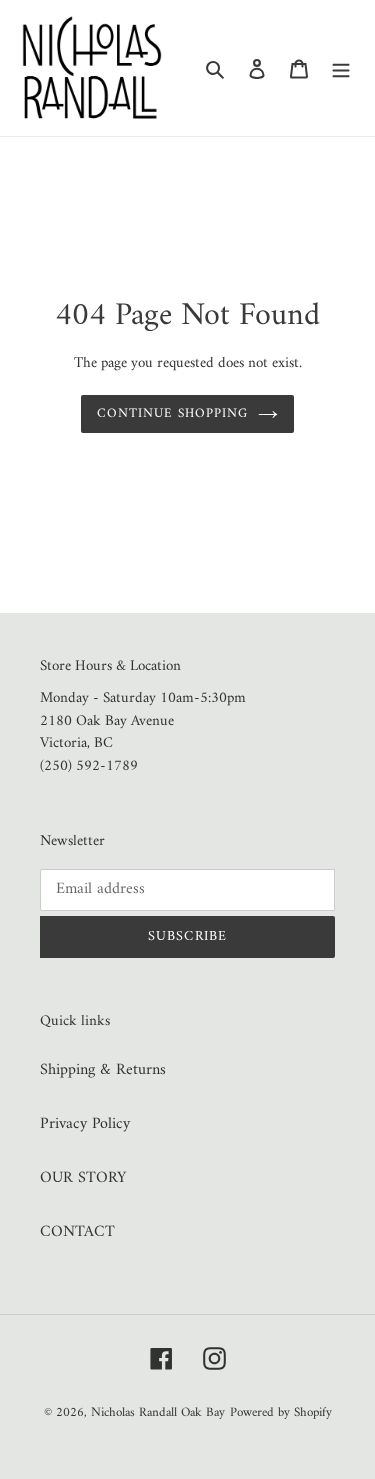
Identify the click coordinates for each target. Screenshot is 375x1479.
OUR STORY (83, 1178)
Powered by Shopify (281, 1412)
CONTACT (77, 1232)
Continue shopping (173, 413)
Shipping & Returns (103, 1070)
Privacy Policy (85, 1124)
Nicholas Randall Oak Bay (158, 1412)
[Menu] (341, 68)
